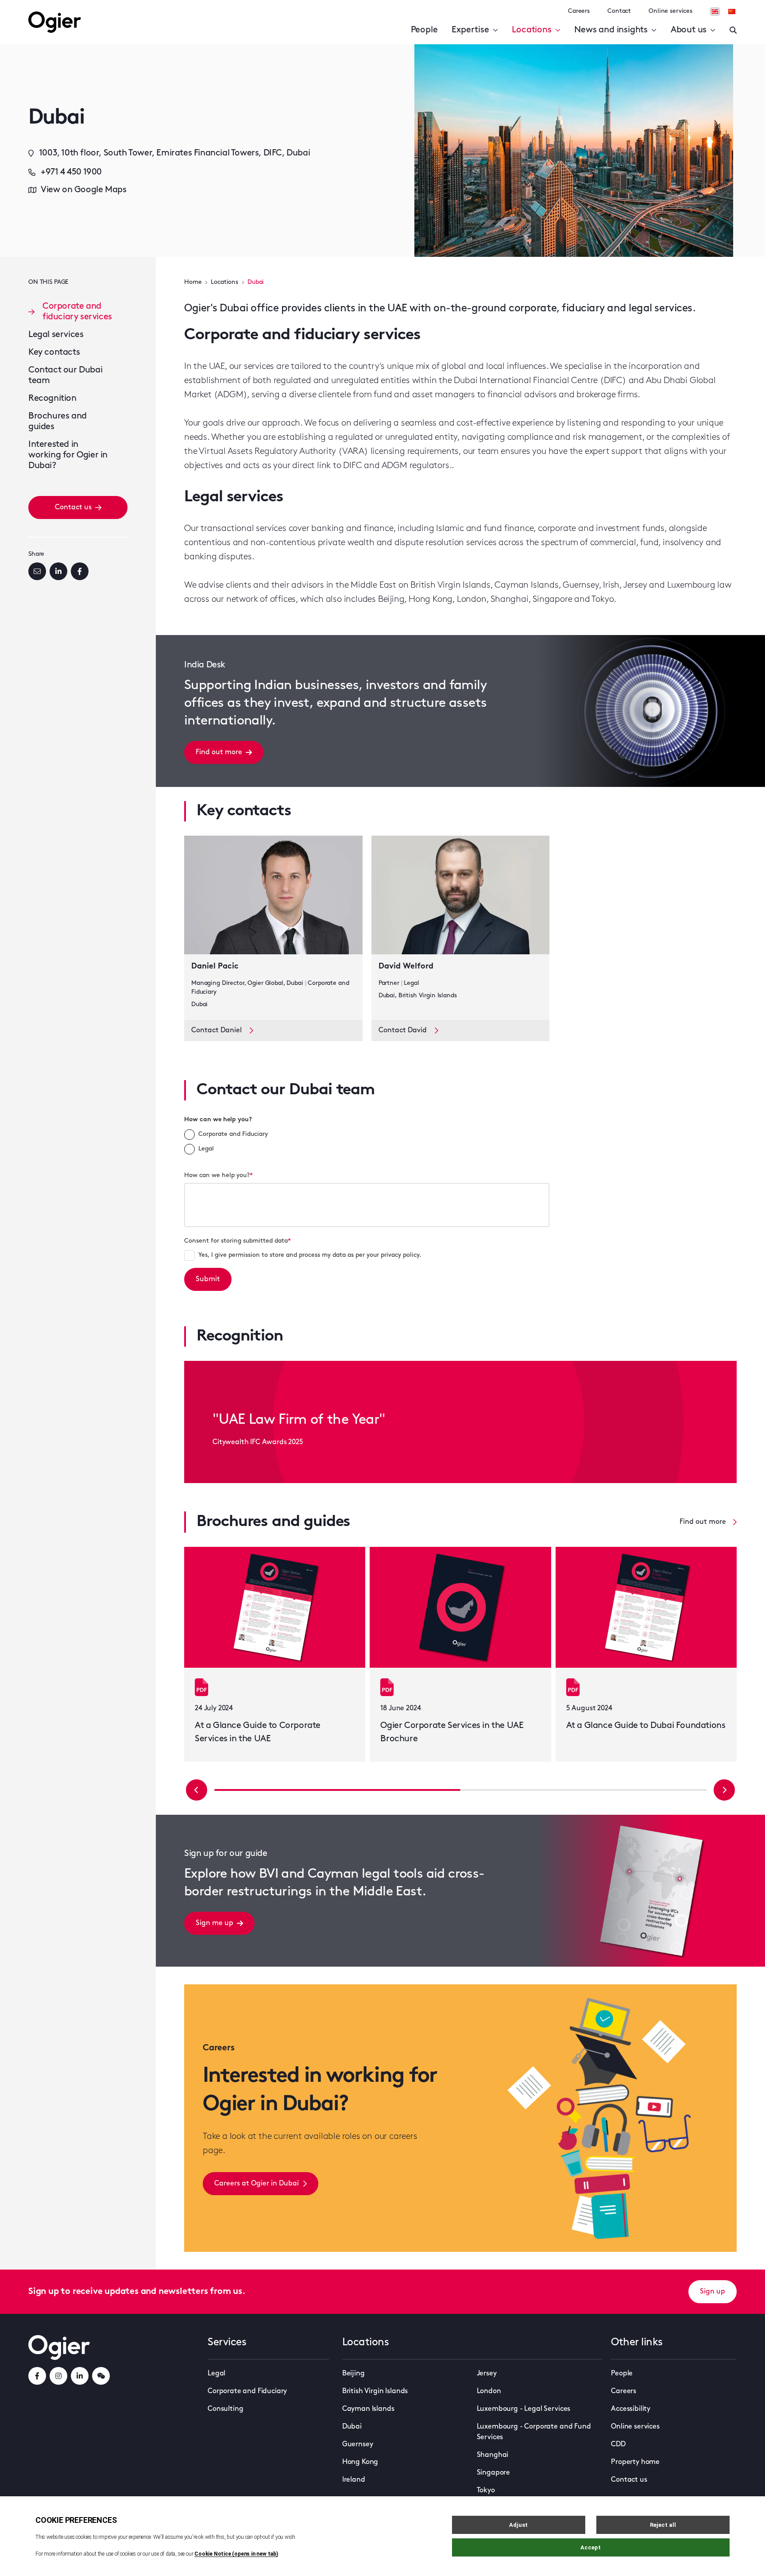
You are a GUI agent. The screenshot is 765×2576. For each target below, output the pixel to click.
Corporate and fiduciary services (77, 312)
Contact (619, 11)
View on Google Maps (83, 190)
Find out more (219, 752)
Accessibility (631, 2409)
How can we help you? (218, 1120)
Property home (635, 2462)
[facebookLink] (37, 2376)
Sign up (713, 2292)
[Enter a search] (733, 30)
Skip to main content (73, 9)
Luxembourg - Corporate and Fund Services (534, 2432)
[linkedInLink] (80, 2376)
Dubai (352, 2427)
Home (193, 282)
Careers (579, 11)
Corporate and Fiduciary (233, 1134)
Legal (206, 1149)
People (424, 30)
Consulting (225, 2409)
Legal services (56, 335)
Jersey (487, 2374)
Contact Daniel (216, 1030)
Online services (670, 11)
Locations (531, 30)
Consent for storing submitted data (238, 1241)
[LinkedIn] (58, 571)
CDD (618, 2444)
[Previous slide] (197, 1790)
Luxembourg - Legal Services (524, 2409)
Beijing (354, 2374)
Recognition (52, 399)
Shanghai (493, 2455)
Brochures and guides (58, 422)
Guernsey (358, 2444)
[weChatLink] (101, 2376)
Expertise (470, 30)
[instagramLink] (58, 2376)
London (489, 2391)
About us (689, 30)
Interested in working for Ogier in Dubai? (68, 455)
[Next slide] (724, 1790)
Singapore (494, 2473)
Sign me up (214, 1923)
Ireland (354, 2480)
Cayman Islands (368, 2409)
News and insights (611, 30)
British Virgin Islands (375, 2391)
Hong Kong (360, 2462)
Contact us (73, 507)
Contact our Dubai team (65, 376)
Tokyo (486, 2491)
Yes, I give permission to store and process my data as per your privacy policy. (310, 1255)
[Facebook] (80, 571)
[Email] (37, 571)
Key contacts (54, 353)
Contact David (403, 1030)
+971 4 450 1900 (71, 172)
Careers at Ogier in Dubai (257, 2184)
